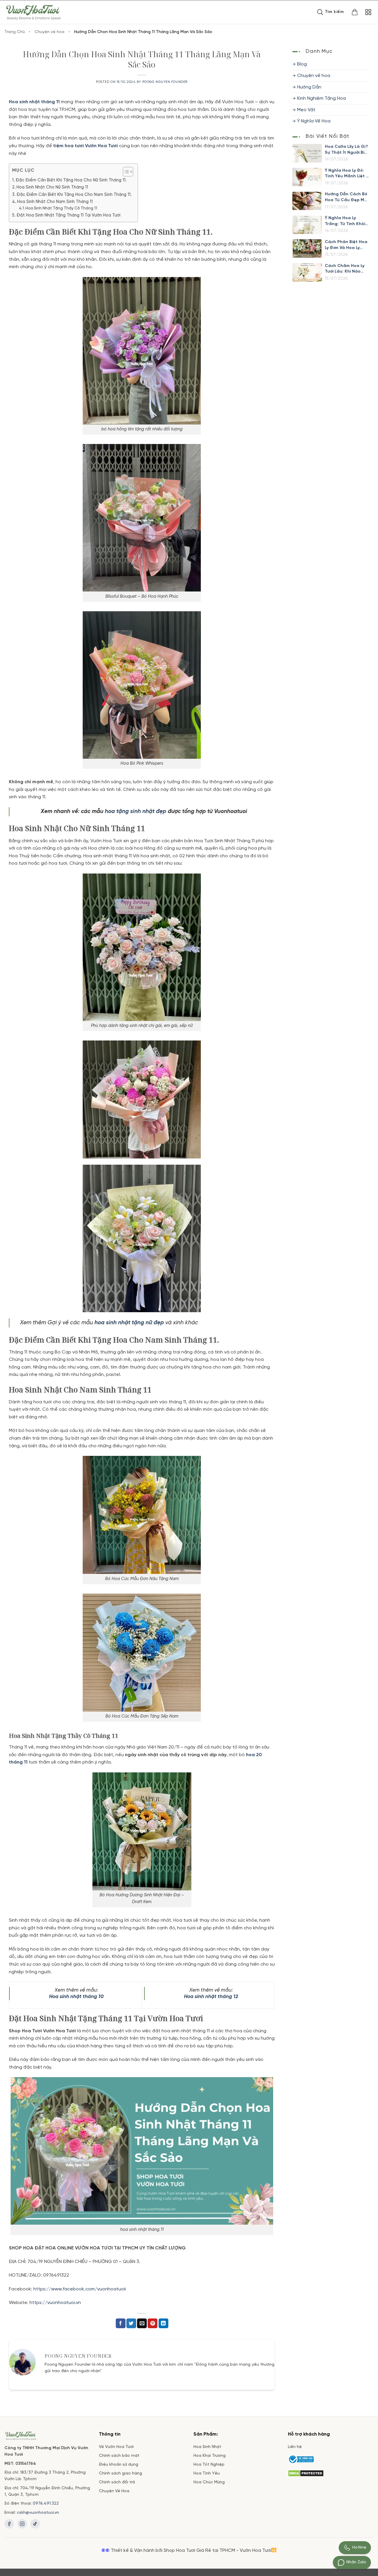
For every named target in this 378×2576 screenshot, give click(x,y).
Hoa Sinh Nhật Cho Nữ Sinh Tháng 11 (52, 187)
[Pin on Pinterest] (153, 2323)
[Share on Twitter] (131, 2323)
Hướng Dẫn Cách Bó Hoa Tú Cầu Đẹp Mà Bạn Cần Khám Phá (346, 198)
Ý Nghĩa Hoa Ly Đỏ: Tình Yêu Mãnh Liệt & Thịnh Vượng (347, 174)
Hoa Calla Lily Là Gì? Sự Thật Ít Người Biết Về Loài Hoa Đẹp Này (347, 150)
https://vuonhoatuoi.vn (55, 2303)
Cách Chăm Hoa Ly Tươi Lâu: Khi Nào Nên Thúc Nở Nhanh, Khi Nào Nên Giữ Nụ (346, 269)
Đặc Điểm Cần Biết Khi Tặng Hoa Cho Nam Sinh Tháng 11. (74, 195)
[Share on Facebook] (121, 2323)
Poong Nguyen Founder (165, 82)
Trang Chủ (15, 32)
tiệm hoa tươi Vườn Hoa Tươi (85, 146)
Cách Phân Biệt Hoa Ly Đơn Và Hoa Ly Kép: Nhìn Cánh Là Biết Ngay (346, 245)
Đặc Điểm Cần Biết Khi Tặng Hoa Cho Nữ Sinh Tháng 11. (71, 180)
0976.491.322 (46, 2504)
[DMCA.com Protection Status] (306, 2473)
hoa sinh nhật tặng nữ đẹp (129, 1323)
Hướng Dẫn (309, 87)
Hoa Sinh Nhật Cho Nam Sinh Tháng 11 (55, 202)
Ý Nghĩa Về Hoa (314, 121)
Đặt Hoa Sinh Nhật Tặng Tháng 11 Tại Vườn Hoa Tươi (69, 215)
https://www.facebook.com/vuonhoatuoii (80, 2289)
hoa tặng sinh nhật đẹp (136, 812)
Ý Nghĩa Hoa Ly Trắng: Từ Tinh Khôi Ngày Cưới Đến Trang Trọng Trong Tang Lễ (345, 222)
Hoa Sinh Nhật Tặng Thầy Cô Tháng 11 (61, 208)
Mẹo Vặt (306, 110)
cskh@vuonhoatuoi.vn (38, 2513)
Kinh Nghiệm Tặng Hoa (321, 99)
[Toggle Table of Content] (125, 172)
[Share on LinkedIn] (163, 2323)
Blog (302, 64)
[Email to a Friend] (142, 2323)
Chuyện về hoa (49, 32)
